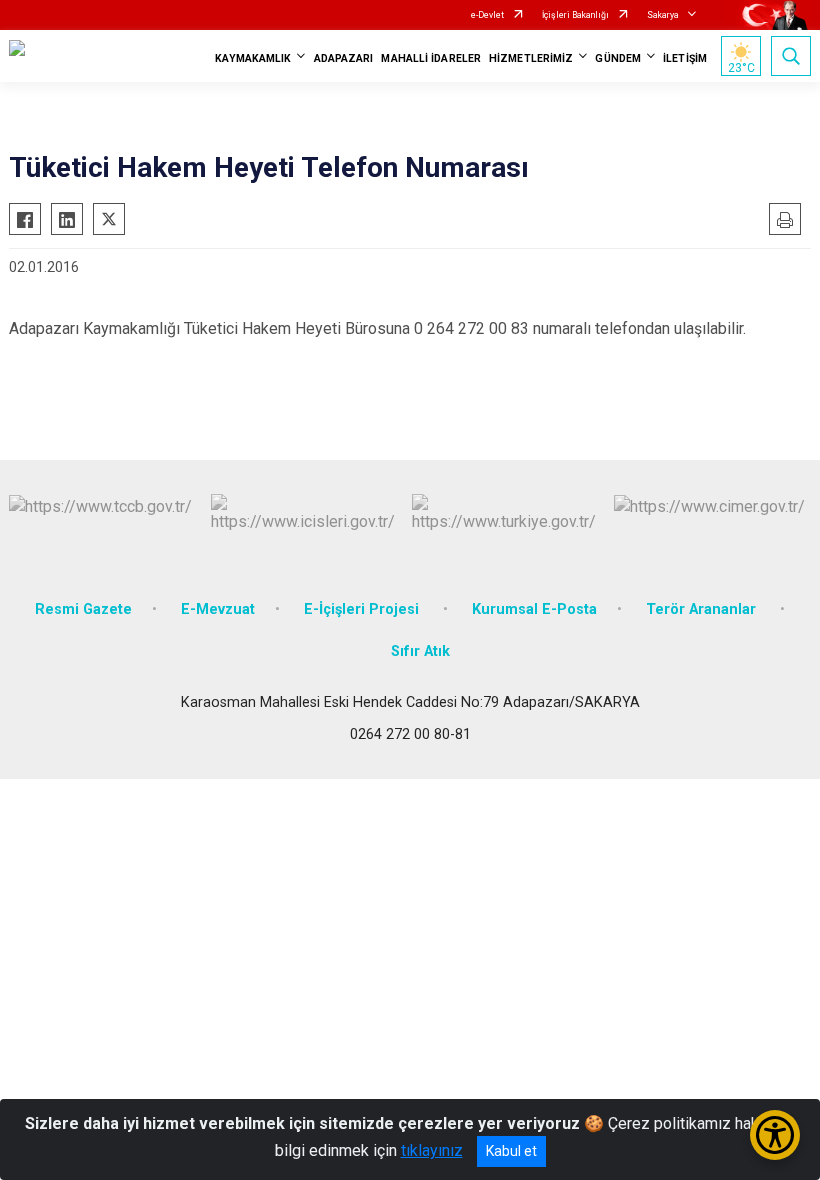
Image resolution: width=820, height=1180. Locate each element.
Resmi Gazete (83, 609)
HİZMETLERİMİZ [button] (531, 58)
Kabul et (511, 1151)
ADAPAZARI (344, 58)
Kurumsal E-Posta (534, 609)
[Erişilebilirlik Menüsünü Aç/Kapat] (775, 1135)
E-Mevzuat (218, 609)
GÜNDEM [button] (618, 58)
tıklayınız (432, 1150)
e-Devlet (487, 15)
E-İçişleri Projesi (363, 609)
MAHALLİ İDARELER (431, 58)
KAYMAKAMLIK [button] (253, 58)
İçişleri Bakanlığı (575, 15)
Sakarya (663, 15)
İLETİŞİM (685, 58)
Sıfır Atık (420, 651)
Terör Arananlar (703, 609)
